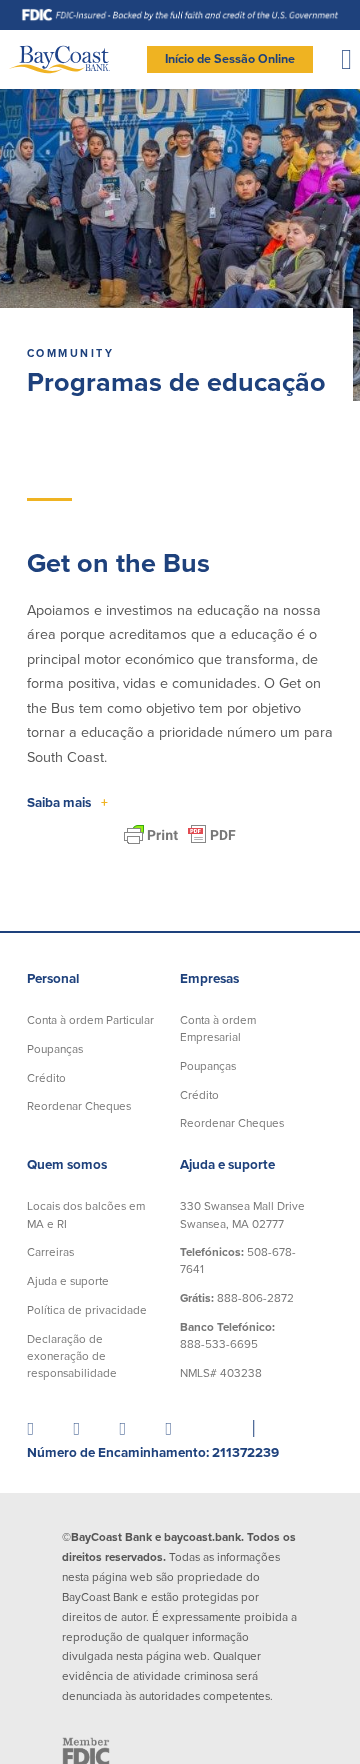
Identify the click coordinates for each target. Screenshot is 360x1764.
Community (70, 353)
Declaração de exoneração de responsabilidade (72, 1356)
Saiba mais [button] (67, 803)
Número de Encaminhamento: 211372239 (153, 1453)
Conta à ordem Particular (90, 1020)
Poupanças (55, 1049)
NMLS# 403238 (221, 1373)
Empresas (209, 979)
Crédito (46, 1078)
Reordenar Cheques (79, 1106)
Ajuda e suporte (68, 1281)
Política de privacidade (87, 1310)
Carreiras (50, 1252)
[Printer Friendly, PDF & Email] (180, 835)
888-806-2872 (237, 1298)
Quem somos (67, 1165)
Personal (53, 979)
